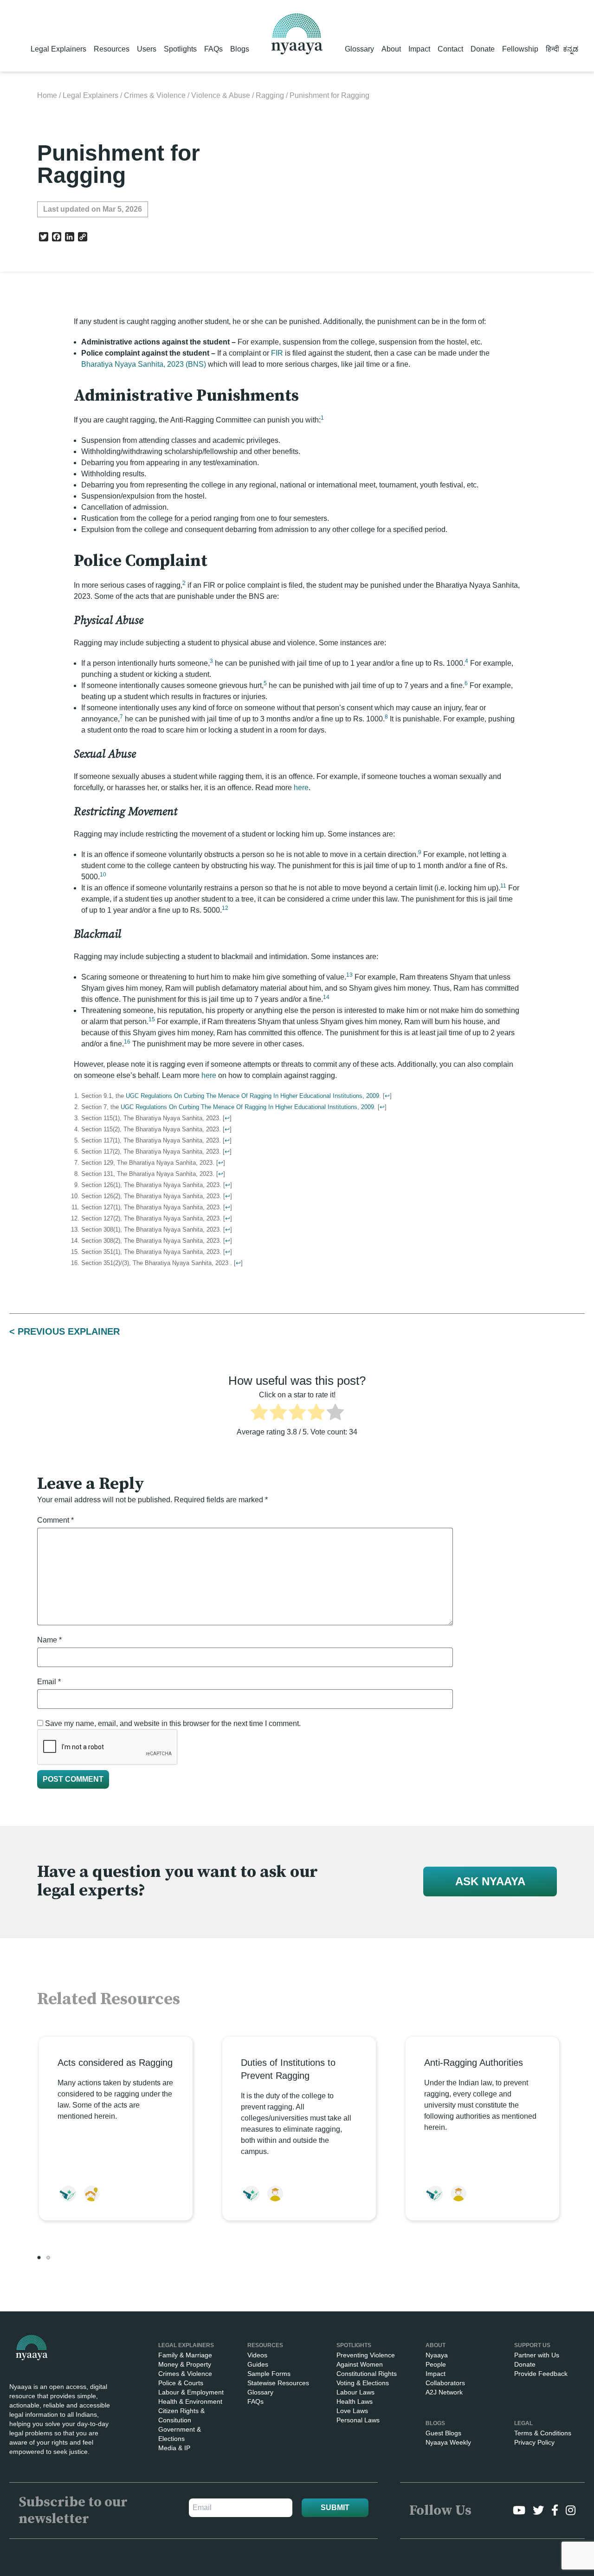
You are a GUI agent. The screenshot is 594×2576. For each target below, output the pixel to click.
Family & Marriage (185, 2355)
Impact (419, 49)
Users (147, 49)
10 (103, 875)
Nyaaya (437, 2355)
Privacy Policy (534, 2442)
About (391, 49)
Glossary (359, 49)
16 (127, 1042)
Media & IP (174, 2448)
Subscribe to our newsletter (73, 2511)
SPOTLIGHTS (354, 2345)
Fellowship (520, 49)
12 (225, 908)
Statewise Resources (278, 2383)
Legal (523, 2423)
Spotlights (180, 49)
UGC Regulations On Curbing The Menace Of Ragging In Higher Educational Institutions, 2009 (252, 1096)
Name (49, 1640)
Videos (257, 2355)
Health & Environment (190, 2401)
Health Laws (355, 2401)
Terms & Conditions (543, 2433)
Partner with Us (537, 2355)
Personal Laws (358, 2420)
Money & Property (185, 2364)
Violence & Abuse (221, 95)
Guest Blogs (443, 2433)
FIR (278, 353)
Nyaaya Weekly (448, 2442)
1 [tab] (39, 2258)
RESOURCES (265, 2345)
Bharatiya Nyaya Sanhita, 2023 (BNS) (144, 364)
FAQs (213, 49)
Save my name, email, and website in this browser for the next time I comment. (173, 1723)
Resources (112, 49)
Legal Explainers (58, 49)
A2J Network (444, 2392)
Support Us (532, 2345)
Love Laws (352, 2411)
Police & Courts (181, 2383)
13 (349, 975)
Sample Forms (269, 2374)
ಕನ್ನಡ (571, 49)
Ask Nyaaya (490, 1881)
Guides (258, 2364)
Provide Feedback (541, 2374)
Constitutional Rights (367, 2374)
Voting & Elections (363, 2383)
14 (326, 997)
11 (503, 886)
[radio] (259, 1414)
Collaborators (445, 2383)
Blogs (240, 49)
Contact (450, 49)
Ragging (270, 95)
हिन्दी (552, 49)
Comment (55, 1520)
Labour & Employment (191, 2392)
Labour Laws (355, 2392)
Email (49, 1682)
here (301, 788)
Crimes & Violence (155, 95)
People (436, 2364)
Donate (483, 49)
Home (47, 95)
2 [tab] (48, 2258)
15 (152, 1019)
